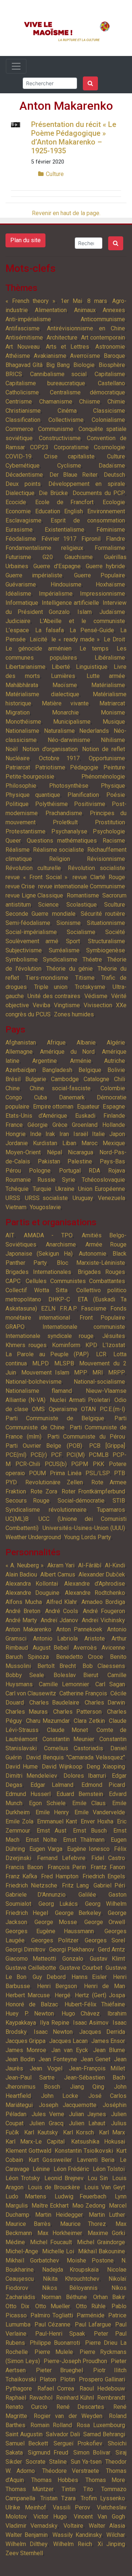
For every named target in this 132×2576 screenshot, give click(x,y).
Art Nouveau (23, 347)
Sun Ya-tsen (86, 2462)
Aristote (95, 1638)
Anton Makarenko (28, 1629)
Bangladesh (57, 1070)
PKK (98, 1464)
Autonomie (93, 1254)
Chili (120, 1079)
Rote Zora (44, 1491)
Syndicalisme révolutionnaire (46, 1510)
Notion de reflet (104, 749)
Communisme (56, 429)
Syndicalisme (60, 959)
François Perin (67, 1867)
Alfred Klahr (62, 1602)
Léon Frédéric (71, 2169)
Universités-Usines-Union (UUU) (84, 1528)
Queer (13, 841)
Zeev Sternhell (24, 2553)
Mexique (114, 1143)
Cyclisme (69, 466)
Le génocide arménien (38, 648)
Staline (58, 2462)
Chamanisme (56, 402)
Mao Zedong (89, 2206)
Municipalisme (72, 722)
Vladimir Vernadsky (32, 2526)
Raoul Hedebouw (102, 2388)
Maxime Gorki (106, 2233)
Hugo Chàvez (81, 2013)
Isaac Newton (53, 2032)
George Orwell (105, 1922)
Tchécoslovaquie (103, 1180)
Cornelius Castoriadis (74, 1748)
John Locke (59, 2096)
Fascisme (94, 1308)
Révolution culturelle (33, 868)
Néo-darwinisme (69, 740)
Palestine (80, 1161)
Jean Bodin (20, 2059)
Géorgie (38, 1125)
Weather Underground (33, 1537)
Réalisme (18, 850)
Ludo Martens (26, 2196)
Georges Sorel (105, 1940)
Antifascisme (23, 328)
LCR (101, 1354)
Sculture (115, 905)
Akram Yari (61, 1565)
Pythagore (19, 2388)
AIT (10, 1235)
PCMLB (99, 1455)
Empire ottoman (53, 1107)
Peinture (114, 767)
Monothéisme (23, 722)
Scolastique (82, 905)
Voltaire (73, 2526)
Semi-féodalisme (28, 923)
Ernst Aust (52, 1831)
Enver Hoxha (97, 1821)
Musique (114, 722)
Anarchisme (61, 1244)
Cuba (41, 1097)
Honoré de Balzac (32, 2004)
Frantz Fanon (108, 1867)
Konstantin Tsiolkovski (84, 2151)
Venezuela (111, 1198)
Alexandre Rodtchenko (95, 1593)
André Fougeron (104, 1611)
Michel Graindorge (101, 2242)
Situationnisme (106, 923)
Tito (88, 2489)
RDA (94, 1171)
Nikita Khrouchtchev (71, 2279)
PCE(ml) (16, 1455)
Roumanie (18, 1180)
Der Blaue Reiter (74, 475)
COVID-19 (19, 456)
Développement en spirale (87, 484)
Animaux (85, 310)
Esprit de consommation (88, 520)
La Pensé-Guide (92, 630)
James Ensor (108, 2041)
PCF (56, 1455)
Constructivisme (60, 438)
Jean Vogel (46, 2068)
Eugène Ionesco (88, 1849)
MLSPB (64, 1363)
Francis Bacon (24, 1867)
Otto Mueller (53, 2306)
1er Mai (71, 301)
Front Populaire (102, 1318)
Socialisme (81, 932)
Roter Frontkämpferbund (93, 1491)
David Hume (22, 1767)
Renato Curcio (26, 2407)
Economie (18, 511)
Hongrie (16, 1134)
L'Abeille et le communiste (82, 621)
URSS (13, 1198)
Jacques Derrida (102, 2032)
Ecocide (16, 502)
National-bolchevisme (34, 1382)
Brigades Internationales (38, 1272)
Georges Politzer (55, 1940)
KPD (91, 1345)
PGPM (80, 1464)
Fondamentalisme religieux (44, 548)
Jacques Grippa (25, 2041)
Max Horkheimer (60, 2233)
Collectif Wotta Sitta (36, 1290)
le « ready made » (76, 639)
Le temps (94, 648)
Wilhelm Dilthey (27, 2544)
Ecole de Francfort (65, 502)
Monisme (113, 713)
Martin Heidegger (59, 2215)
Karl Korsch (79, 2132)
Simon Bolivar (92, 2453)
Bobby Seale (25, 1675)
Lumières (63, 676)
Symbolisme (22, 959)
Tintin (69, 2489)
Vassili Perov (72, 2507)
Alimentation (51, 310)
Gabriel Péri (109, 1885)
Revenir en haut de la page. (66, 213)
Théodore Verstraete (71, 2471)
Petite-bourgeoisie (30, 777)
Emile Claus (89, 1803)
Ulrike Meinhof (26, 2507)
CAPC (13, 1281)
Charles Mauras (27, 1712)
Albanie (86, 1043)
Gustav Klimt (108, 1959)
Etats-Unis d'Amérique (36, 1116)
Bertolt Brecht (57, 1666)
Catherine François (83, 1693)
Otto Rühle (91, 2306)
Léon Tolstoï (109, 2169)
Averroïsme (85, 356)
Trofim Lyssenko (103, 2498)
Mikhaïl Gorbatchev (32, 2260)
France (14, 1125)
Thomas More (105, 2480)
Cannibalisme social (58, 374)
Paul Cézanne (52, 2324)
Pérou (13, 1171)
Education (48, 511)
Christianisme (23, 411)
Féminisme (111, 530)
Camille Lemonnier (64, 1684)
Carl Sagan (110, 1684)
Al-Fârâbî (90, 1565)
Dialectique (20, 493)
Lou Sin (98, 2178)
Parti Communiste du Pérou (86, 1437)
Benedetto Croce (80, 1657)
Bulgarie (36, 1079)
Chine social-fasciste (60, 1088)
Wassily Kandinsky (77, 2535)
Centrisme (19, 402)
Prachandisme (64, 813)
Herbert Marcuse (28, 1995)
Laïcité (38, 639)
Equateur (88, 1107)
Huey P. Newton (30, 2013)
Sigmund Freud (48, 2453)
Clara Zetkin (89, 1721)
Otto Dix (17, 2306)
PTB (120, 1473)
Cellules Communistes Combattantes (75, 1281)
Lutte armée (106, 676)
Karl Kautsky (41, 2132)
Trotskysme (90, 987)
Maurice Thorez (83, 2224)
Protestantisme (25, 831)
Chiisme (90, 402)
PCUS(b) (56, 1464)
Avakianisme (50, 356)
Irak (50, 1134)
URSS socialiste (46, 1198)
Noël (12, 749)
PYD (11, 1482)
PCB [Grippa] (107, 1446)
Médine (15, 2242)
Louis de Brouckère (54, 2187)
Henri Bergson (57, 1986)
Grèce (60, 1125)
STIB (119, 1501)
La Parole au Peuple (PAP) (47, 1354)
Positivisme (90, 804)
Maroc (89, 1143)
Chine (13, 1088)
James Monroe (26, 2050)
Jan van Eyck (70, 2050)
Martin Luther (107, 2215)
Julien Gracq (46, 2123)
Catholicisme (22, 392)
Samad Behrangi (104, 2434)
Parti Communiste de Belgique (55, 1418)
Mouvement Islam (45, 1373)
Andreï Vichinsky (103, 1620)
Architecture (62, 338)
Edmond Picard (103, 1785)
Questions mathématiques (62, 841)
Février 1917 (59, 539)
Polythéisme (52, 804)
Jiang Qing (87, 2087)
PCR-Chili (28, 1464)
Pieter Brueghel (59, 2370)
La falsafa (49, 630)
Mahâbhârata (22, 685)
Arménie (81, 1061)
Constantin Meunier (68, 1739)
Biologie (84, 365)
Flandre (115, 539)
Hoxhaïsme (110, 584)
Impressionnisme (102, 594)
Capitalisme (110, 374)
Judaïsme (112, 612)
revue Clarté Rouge (99, 877)
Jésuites (114, 1336)
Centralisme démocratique (87, 392)
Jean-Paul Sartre (30, 2078)
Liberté (61, 667)
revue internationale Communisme (82, 886)
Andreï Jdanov (59, 1620)
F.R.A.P (68, 1308)
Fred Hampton (60, 1876)
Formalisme (110, 548)
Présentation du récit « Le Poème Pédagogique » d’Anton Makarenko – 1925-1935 (74, 138)
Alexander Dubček (102, 1574)
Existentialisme (65, 530)
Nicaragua (80, 1152)
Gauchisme (79, 557)
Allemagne (19, 1052)
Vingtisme (67, 1005)
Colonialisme (108, 420)
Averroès (85, 1648)
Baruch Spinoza (27, 1657)
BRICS (14, 374)
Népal (54, 1152)
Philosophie (21, 786)
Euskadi (85, 1116)
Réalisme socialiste (58, 850)
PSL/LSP (98, 1473)
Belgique (90, 1070)
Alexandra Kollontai (32, 1584)
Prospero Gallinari (102, 2379)
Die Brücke (53, 493)
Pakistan (49, 1161)
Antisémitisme (24, 338)
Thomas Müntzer (30, 2489)
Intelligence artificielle (70, 603)
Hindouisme (66, 584)
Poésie (116, 795)
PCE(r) (39, 1455)
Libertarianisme (25, 667)
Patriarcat (18, 767)
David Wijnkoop (62, 1767)
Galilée (87, 1895)
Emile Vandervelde (100, 1812)
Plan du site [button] (25, 240)
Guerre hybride (105, 566)
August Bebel (51, 1648)
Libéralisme (110, 658)
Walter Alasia (107, 2526)
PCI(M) (76, 1455)
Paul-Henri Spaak (60, 2334)
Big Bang (58, 365)
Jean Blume (109, 2050)
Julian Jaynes (87, 2114)
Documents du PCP (99, 493)
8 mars (97, 301)
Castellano (111, 383)
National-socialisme (99, 1382)
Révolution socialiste (96, 868)
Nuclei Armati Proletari (80, 1400)
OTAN (88, 1409)
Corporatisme (71, 447)
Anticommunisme (103, 319)
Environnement (106, 511)
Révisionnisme (106, 859)
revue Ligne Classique (34, 895)
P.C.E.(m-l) (112, 1409)
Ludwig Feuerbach (81, 2196)
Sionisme (69, 923)
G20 (48, 557)
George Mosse (56, 1922)
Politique (17, 804)
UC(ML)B (17, 1519)
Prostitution (110, 822)
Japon (117, 1134)
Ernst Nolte (41, 1840)
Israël (81, 1134)
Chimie (116, 402)
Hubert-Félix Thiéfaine (95, 2004)
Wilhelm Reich (72, 2544)
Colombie (113, 1088)
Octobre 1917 (59, 758)
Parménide (91, 2315)
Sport (73, 941)
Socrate (36, 2462)
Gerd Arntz (111, 1949)
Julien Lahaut (87, 2123)
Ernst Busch (90, 1831)
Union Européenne (102, 1189)
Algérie (116, 1043)
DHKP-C (59, 1299)
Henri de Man (104, 1986)
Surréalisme (64, 950)
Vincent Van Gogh (99, 2517)
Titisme (85, 978)
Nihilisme (113, 740)
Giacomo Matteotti (31, 1959)
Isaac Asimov (91, 2023)
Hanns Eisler (89, 1977)
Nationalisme (22, 731)
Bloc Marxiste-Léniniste (91, 1263)
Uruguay (83, 1198)
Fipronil (91, 539)
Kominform (66, 1345)
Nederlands (94, 731)
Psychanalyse (69, 831)
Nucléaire (18, 758)
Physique (113, 786)
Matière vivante (65, 703)
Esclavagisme (23, 520)
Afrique (56, 1043)
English (74, 511)
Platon (48, 2379)
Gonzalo (73, 1959)
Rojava (117, 1171)
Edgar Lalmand (52, 1785)
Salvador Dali (63, 2434)
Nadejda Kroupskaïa (70, 2270)
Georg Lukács (58, 1904)
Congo (14, 1097)
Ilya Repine (55, 2023)
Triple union (51, 987)
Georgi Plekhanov (72, 1949)
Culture (55, 174)
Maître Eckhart (50, 2206)
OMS (38, 1409)
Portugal (70, 1171)
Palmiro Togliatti (52, 2315)
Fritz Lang (76, 1885)
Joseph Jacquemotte (68, 2105)
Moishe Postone (90, 2260)
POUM (37, 1473)
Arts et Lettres (67, 347)
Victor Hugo (50, 2517)
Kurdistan (45, 1143)
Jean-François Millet (97, 2068)
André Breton (23, 1611)
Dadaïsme (112, 466)
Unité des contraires (54, 996)
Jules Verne (48, 2114)
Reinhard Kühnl (75, 2398)
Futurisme (18, 557)
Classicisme (109, 411)
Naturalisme (59, 731)
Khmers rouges (26, 1345)
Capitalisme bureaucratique (45, 383)
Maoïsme (65, 685)
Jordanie (17, 1143)
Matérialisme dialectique (42, 694)
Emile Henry (52, 1812)
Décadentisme (24, 475)
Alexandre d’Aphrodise (95, 1584)
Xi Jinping (111, 2544)
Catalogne (96, 1079)
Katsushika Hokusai (98, 2142)
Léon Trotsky (23, 2178)
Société (115, 932)
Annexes (114, 310)
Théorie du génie (69, 969)
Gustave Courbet (81, 1968)
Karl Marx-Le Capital (35, 2142)
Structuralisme (107, 941)
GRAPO (15, 1327)
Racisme (114, 841)
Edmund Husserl (28, 1794)
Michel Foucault (51, 2242)
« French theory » (30, 301)
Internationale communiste (84, 1327)
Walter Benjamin (27, 2535)
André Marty (21, 1620)
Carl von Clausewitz (31, 1693)
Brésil (13, 1079)
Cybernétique (23, 466)
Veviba (41, 1005)
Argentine (45, 1061)
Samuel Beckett (27, 2443)
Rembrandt (111, 2398)
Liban (69, 1143)
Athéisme (18, 356)
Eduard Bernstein (80, 1794)
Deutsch (114, 475)
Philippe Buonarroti (55, 2343)
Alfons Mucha (24, 1602)
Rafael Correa (56, 2388)
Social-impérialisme (31, 932)
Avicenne (113, 1648)
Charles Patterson (77, 1712)
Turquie (42, 1189)
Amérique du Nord (67, 1052)
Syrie (69, 1180)
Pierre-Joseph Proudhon (76, 2361)
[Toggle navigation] (16, 66)
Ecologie (114, 502)
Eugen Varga (46, 1849)
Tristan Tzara (58, 2498)
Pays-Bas (112, 1161)
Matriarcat (112, 703)
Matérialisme (108, 685)
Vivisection (98, 1005)
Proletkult (65, 822)
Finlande (114, 1116)
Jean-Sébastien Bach (95, 2078)
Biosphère (112, 365)
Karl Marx (112, 2132)
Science (48, 905)
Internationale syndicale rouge (49, 1336)
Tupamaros (111, 1510)
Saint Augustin (24, 2434)
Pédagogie (84, 767)
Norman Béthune (64, 2297)
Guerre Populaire (100, 575)
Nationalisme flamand (39, 1391)
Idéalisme (18, 594)
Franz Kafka (21, 1876)
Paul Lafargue (93, 2324)
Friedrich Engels (104, 1876)
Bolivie (116, 1070)
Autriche (115, 1061)
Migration (18, 713)
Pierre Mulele (54, 2352)
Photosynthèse (69, 786)
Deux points (23, 484)
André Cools (62, 1611)
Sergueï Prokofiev (78, 2443)
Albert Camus (58, 1574)
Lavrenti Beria (96, 2160)
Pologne (40, 1171)
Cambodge (65, 1079)
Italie (98, 1134)
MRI (98, 1373)
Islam (85, 612)
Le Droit (114, 639)
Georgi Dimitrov (25, 1949)
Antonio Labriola (55, 1638)
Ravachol (41, 2398)
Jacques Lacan (68, 2041)
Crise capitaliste (69, 456)
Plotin (68, 2379)
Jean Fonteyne (58, 2059)
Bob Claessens (104, 1666)
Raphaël (16, 2398)
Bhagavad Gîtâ (24, 365)
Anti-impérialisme (28, 319)
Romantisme (83, 895)
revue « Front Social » (36, 877)
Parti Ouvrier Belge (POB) (44, 1446)
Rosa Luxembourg (101, 2425)
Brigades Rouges (101, 1272)
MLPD (41, 1363)
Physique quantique (33, 795)
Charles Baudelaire (54, 1703)
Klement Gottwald (28, 2151)
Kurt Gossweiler (50, 2160)
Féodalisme (21, 539)
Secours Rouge (27, 1501)
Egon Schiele (47, 1803)
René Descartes (80, 2407)
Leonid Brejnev (64, 2178)
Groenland (85, 1125)
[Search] (90, 83)
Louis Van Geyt (105, 2187)
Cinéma (67, 411)
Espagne (114, 1107)
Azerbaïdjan (21, 1070)
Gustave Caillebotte (31, 1968)
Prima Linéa (65, 1473)
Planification (83, 795)
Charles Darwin (105, 1703)
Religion (60, 859)
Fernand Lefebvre (61, 1858)
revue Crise (20, 886)
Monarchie (65, 713)
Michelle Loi (58, 2251)
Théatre (92, 959)
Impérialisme (56, 594)
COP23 (39, 447)
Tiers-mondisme (47, 978)
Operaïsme (63, 1409)
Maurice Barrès (28, 2224)
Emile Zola (19, 1821)
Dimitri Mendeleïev (31, 1776)
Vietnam (16, 1207)
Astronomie (110, 347)
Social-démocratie (81, 1501)
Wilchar (116, 2535)
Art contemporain (103, 338)
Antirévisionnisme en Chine (86, 328)
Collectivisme (66, 420)
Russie (46, 1180)
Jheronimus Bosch (33, 2087)
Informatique (22, 603)
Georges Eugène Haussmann (50, 1931)
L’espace (17, 630)
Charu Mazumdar (48, 1721)
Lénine (41, 2169)
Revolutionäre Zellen (54, 1482)
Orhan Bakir (109, 2297)
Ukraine (65, 1189)
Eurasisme (19, 530)
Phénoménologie (103, 777)
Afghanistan (21, 1043)
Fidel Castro (108, 1858)
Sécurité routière (103, 914)
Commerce (19, 429)
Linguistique (92, 667)
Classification (23, 420)
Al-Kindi (115, 1565)
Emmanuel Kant (57, 1821)
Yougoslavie (45, 1207)
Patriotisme (50, 767)
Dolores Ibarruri (85, 1776)
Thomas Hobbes (54, 2480)
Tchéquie (17, 1189)
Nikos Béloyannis (70, 2288)
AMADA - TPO (48, 1235)
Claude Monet (67, 1730)
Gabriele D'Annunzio (36, 1895)
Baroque (114, 356)
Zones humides (74, 1014)
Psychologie (109, 831)
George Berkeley (78, 1913)
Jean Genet (96, 2059)
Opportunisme (107, 758)
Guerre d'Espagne (57, 566)
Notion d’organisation (50, 749)
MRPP (117, 1373)
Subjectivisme (24, 950)
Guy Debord (49, 1977)
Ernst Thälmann (84, 1840)
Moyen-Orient (23, 1152)
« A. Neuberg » (25, 1565)
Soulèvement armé (32, 941)
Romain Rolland (51, 2425)
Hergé (63, 1995)
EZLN (48, 1308)
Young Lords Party (88, 1537)
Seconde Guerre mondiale (41, 914)
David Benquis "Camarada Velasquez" (76, 1757)
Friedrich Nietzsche (31, 1885)
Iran (64, 1134)
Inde (36, 1134)
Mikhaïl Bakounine (102, 2251)
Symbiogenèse (106, 950)
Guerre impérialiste (34, 575)
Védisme (96, 996)
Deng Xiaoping (106, 1767)
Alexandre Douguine (32, 1593)
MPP (81, 1373)
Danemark (72, 1097)
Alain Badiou (21, 1574)
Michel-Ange (22, 2251)
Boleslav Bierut (76, 1675)
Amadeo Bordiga (103, 1602)
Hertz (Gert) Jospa (100, 1995)
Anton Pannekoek (79, 1629)
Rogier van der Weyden (68, 2416)
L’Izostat (114, 1345)
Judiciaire (18, 621)
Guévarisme (21, 584)
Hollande (114, 1125)
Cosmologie (109, 447)
